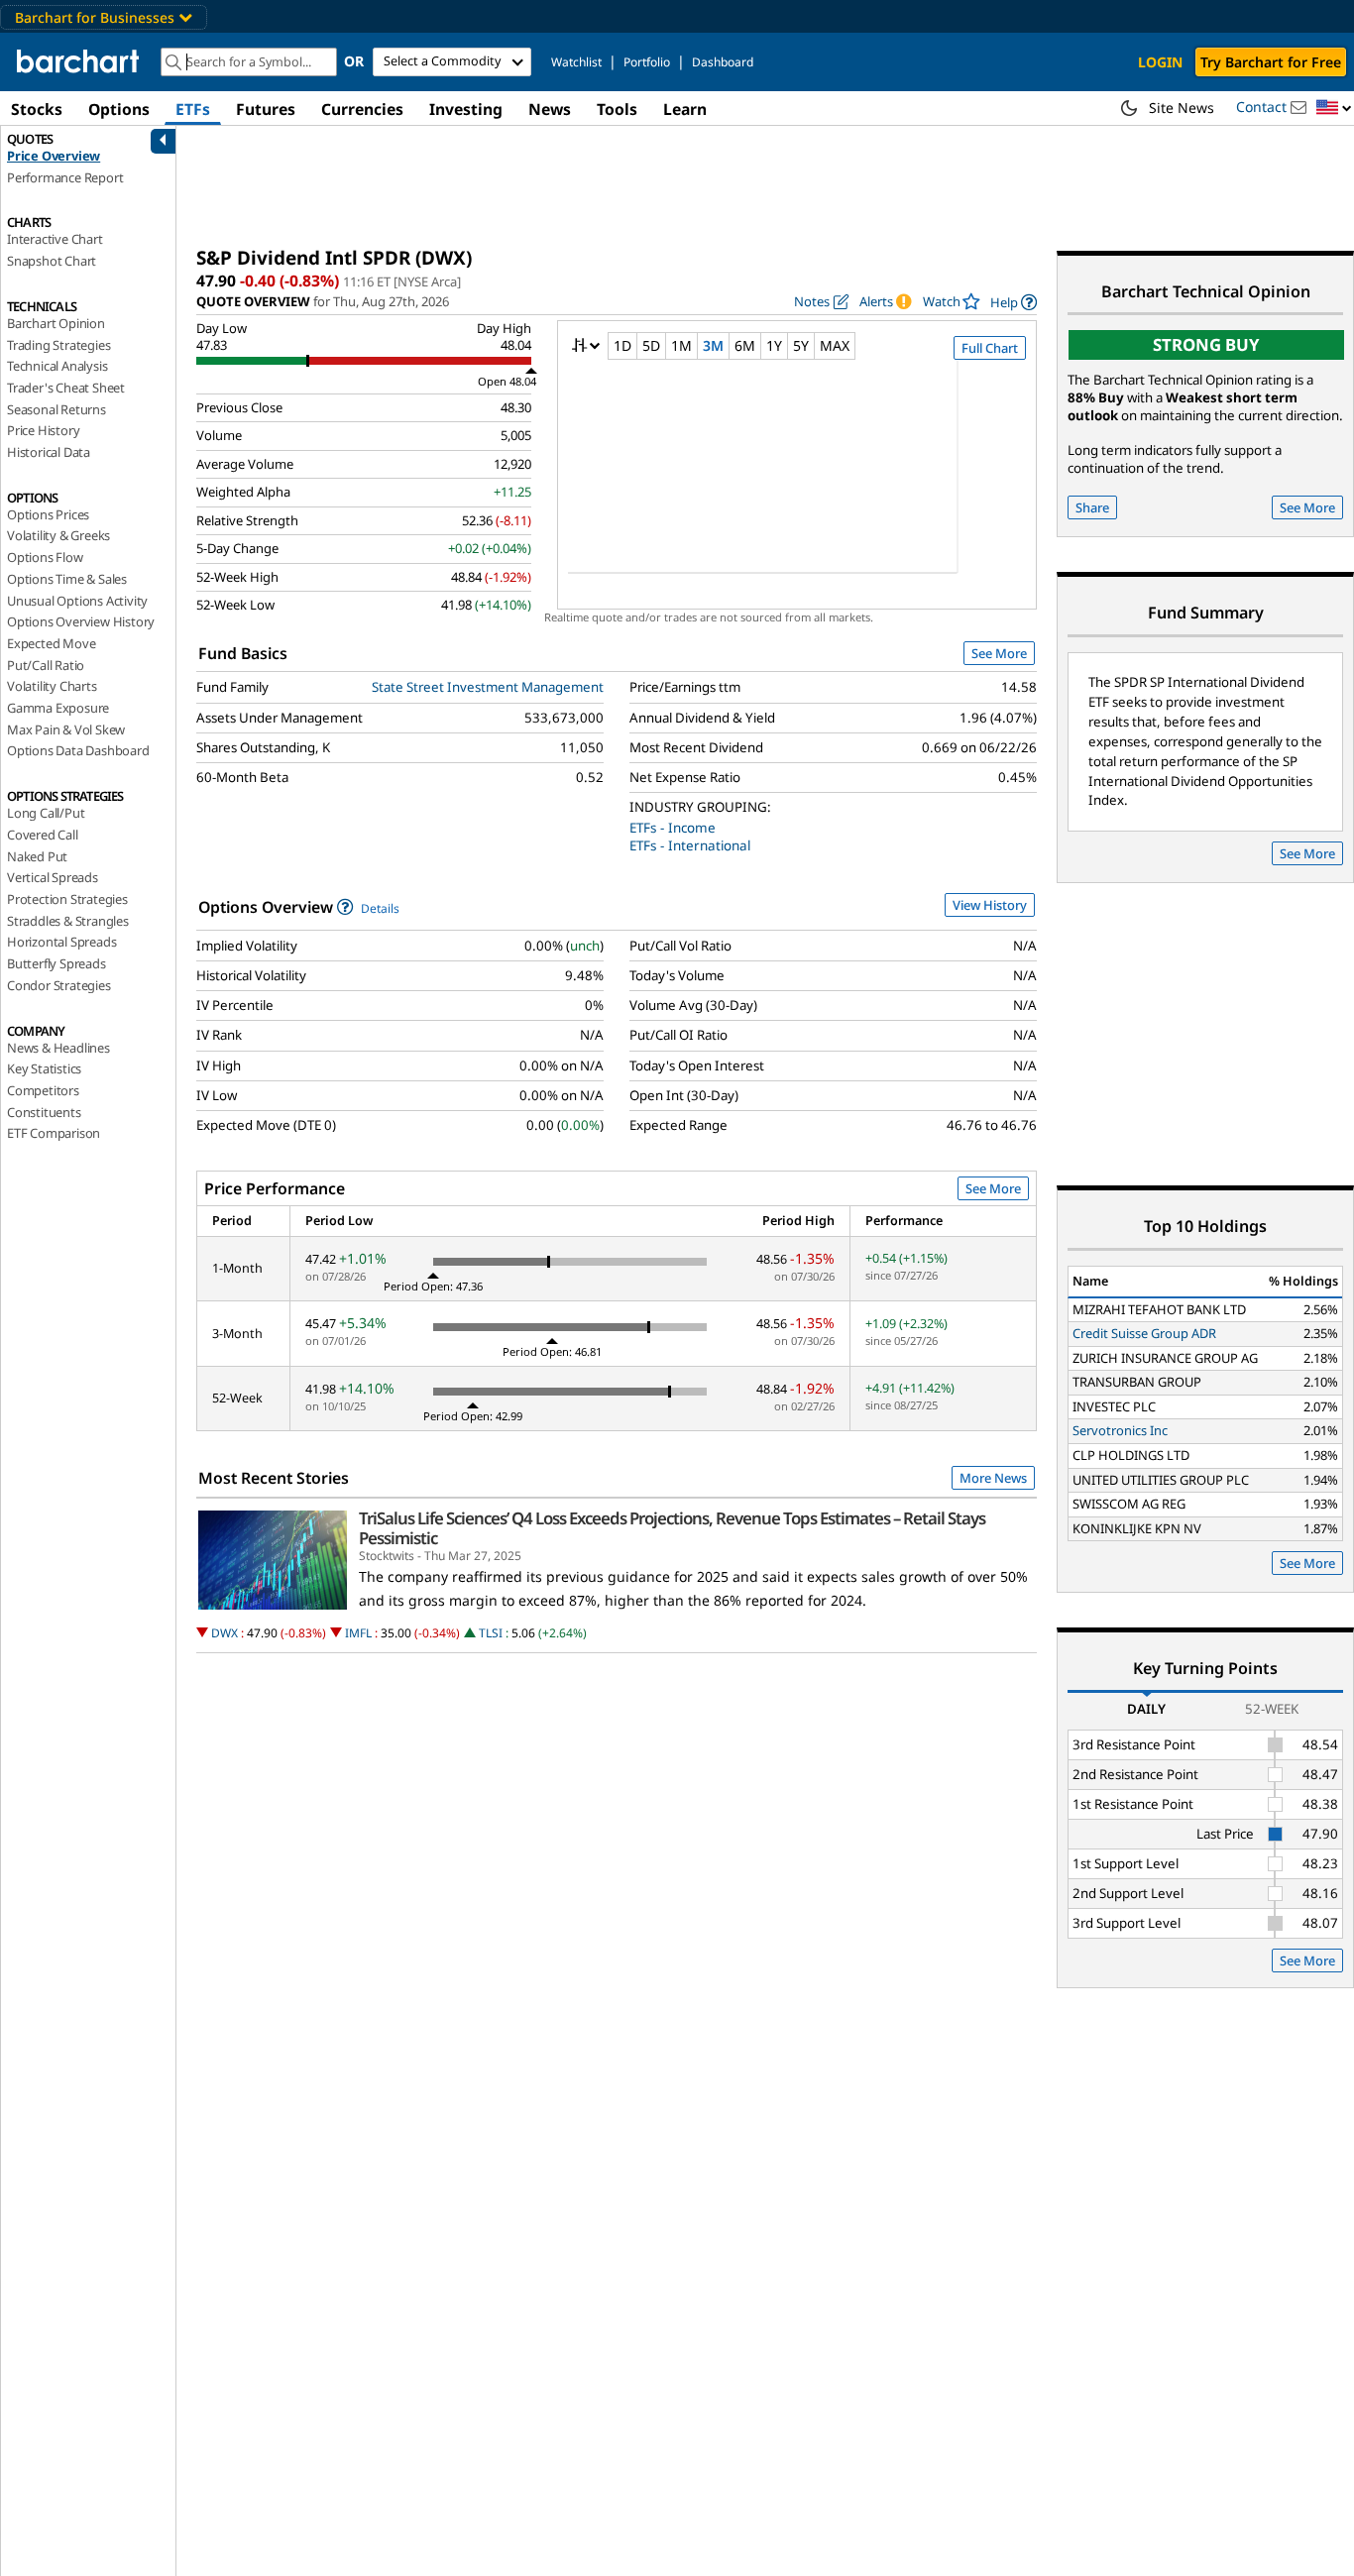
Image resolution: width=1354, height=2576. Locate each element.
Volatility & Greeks (58, 535)
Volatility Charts (52, 686)
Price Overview (54, 156)
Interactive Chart (55, 239)
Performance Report (65, 177)
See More (999, 653)
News (550, 109)
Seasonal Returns (56, 409)
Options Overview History (81, 621)
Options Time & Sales (67, 579)
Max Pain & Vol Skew (66, 729)
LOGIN (1160, 62)
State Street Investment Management (488, 687)
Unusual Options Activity (77, 601)
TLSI (491, 1633)
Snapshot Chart (52, 261)
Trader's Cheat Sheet (66, 388)
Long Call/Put (46, 813)
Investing (466, 109)
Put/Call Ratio (46, 665)
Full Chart (990, 348)
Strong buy (1206, 344)
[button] (1334, 109)
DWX (225, 1633)
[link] (1014, 302)
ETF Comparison (54, 1133)
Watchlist (576, 62)
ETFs (193, 109)
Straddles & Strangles (68, 921)
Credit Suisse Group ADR (1144, 1333)
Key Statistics (44, 1068)
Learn (685, 109)
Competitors (43, 1090)
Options (119, 109)
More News (993, 1478)
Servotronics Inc (1120, 1430)
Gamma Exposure (58, 708)
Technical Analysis (57, 366)
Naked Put (37, 856)
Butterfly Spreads (56, 963)
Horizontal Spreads (61, 942)
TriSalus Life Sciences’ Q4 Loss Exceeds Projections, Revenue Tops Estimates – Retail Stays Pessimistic (672, 1528)
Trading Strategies (58, 345)
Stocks (37, 109)
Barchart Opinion (56, 323)
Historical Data (49, 452)
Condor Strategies (59, 985)
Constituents (44, 1112)
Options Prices (48, 514)
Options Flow (45, 557)
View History (990, 905)
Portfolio (647, 62)
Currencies (362, 109)
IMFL (358, 1633)
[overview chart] (797, 480)
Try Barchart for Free (1271, 62)
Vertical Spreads (53, 877)
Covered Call (43, 835)
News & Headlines (58, 1048)
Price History (43, 430)
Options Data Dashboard (78, 750)
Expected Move (51, 643)
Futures (266, 109)
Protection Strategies (67, 899)
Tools (617, 109)
